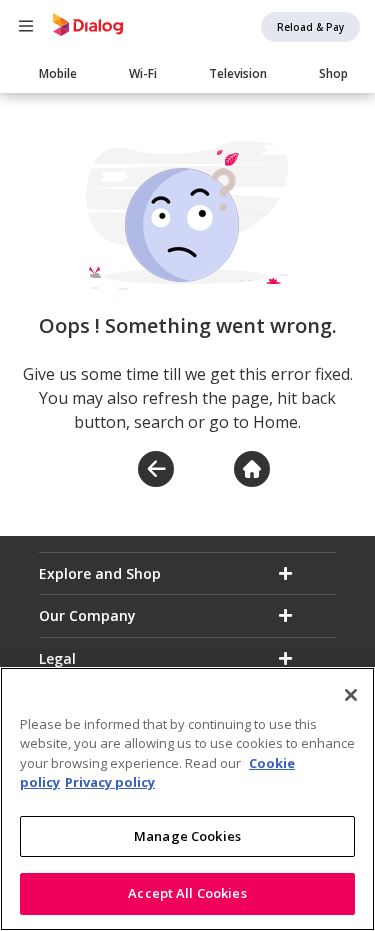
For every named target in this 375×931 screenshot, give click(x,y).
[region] (187, 799)
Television (238, 73)
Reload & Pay (310, 27)
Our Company (87, 615)
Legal (57, 658)
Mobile (58, 73)
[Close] (351, 695)
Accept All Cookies (187, 893)
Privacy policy (110, 782)
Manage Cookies (187, 836)
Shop (333, 73)
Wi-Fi (143, 73)
